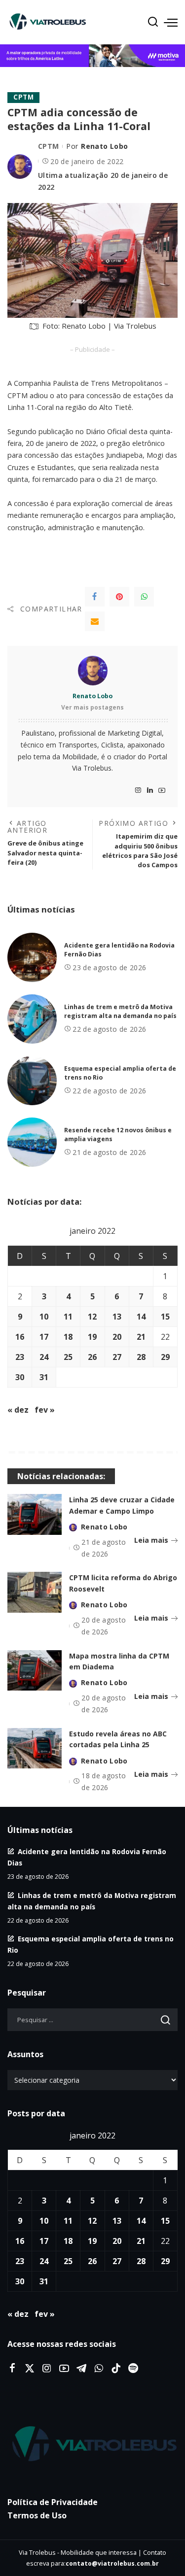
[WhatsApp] (144, 597)
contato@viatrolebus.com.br (112, 2563)
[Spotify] (133, 2369)
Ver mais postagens (92, 707)
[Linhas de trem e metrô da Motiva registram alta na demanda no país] (32, 1019)
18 (68, 1337)
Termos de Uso (37, 2515)
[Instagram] (138, 791)
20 (117, 1337)
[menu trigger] (171, 22)
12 (92, 1317)
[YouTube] (162, 791)
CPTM (23, 97)
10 (44, 1317)
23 (20, 1357)
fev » (45, 1410)
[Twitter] (30, 2369)
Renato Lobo (104, 146)
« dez (18, 1410)
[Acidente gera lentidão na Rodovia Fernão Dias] (32, 957)
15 (165, 1317)
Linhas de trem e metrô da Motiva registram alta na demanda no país (120, 1012)
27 (117, 1357)
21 (141, 1337)
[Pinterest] (119, 597)
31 (44, 1377)
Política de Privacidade (53, 2502)
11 (68, 1317)
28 (141, 1357)
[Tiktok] (116, 2369)
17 (44, 1337)
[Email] (95, 621)
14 (141, 1317)
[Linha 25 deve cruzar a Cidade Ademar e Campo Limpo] (35, 1514)
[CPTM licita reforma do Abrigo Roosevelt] (35, 1592)
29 (165, 1357)
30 (20, 1377)
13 (117, 1317)
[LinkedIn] (150, 791)
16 (20, 1337)
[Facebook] (95, 597)
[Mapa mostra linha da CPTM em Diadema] (35, 1671)
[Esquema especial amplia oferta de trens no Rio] (32, 1081)
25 (68, 1357)
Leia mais (151, 1540)
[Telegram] (81, 2369)
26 (92, 1357)
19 (92, 1337)
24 (44, 1357)
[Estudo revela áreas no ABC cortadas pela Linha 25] (35, 1748)
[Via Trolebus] (92, 2444)
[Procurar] (153, 22)
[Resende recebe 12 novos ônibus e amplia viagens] (32, 1142)
